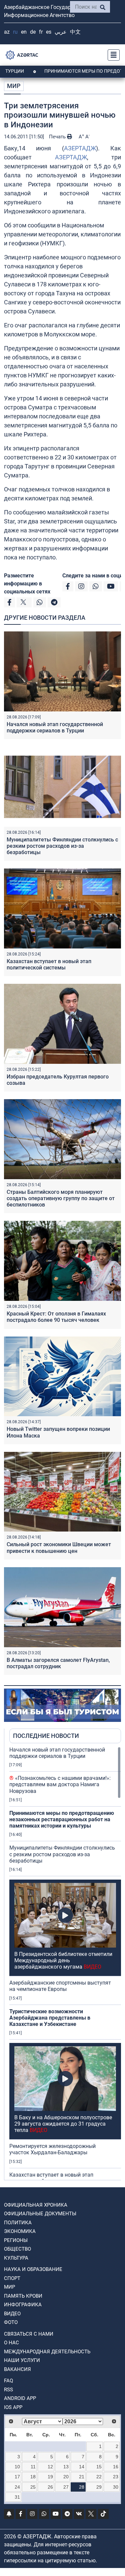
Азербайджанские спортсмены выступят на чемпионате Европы (60, 1986)
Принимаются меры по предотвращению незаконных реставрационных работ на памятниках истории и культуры (62, 1819)
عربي (61, 32)
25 (33, 2487)
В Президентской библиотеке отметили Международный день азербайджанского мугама (63, 1960)
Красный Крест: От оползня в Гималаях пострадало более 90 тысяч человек (56, 1317)
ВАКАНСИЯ (17, 2369)
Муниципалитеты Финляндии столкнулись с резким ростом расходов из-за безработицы (62, 846)
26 (50, 2487)
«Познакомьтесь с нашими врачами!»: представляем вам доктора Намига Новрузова (60, 1784)
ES (49, 32)
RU (15, 32)
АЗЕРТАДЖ (80, 148)
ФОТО (11, 2322)
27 (66, 2487)
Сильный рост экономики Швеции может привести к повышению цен (59, 1548)
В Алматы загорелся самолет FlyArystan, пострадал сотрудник (58, 1663)
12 (50, 2467)
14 (82, 2467)
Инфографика (23, 2305)
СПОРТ (12, 2278)
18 (33, 2477)
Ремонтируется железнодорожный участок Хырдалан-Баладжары (52, 2149)
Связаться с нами (29, 2334)
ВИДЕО (12, 2314)
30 (116, 2487)
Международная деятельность (47, 2352)
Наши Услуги (22, 2360)
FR (41, 32)
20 (66, 2477)
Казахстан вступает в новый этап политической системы (49, 964)
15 (99, 2467)
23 (116, 2477)
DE (33, 32)
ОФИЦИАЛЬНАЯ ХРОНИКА (36, 2205)
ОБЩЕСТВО (17, 2249)
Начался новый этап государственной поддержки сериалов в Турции (55, 727)
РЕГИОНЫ (16, 2240)
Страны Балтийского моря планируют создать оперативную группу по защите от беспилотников (61, 1198)
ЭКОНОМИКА (20, 2231)
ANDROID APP (20, 2398)
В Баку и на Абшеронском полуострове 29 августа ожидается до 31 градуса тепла (63, 2124)
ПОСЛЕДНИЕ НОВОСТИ (46, 1736)
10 (17, 2467)
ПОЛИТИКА (18, 2223)
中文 (75, 32)
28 (82, 2487)
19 (50, 2477)
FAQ (8, 2381)
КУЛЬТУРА (16, 2258)
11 (33, 2467)
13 (66, 2467)
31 (17, 2497)
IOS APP (13, 2407)
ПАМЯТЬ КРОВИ (23, 2296)
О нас (11, 2343)
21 (82, 2477)
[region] (65, 1963)
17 (17, 2477)
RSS (8, 2390)
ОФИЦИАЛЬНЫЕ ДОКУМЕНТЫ (40, 2214)
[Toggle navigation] (112, 55)
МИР (14, 86)
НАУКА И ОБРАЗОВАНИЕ (33, 2269)
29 (99, 2487)
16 (116, 2467)
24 (17, 2487)
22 (99, 2477)
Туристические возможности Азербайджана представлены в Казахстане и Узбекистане (50, 2018)
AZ (7, 32)
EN (24, 32)
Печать (58, 137)
